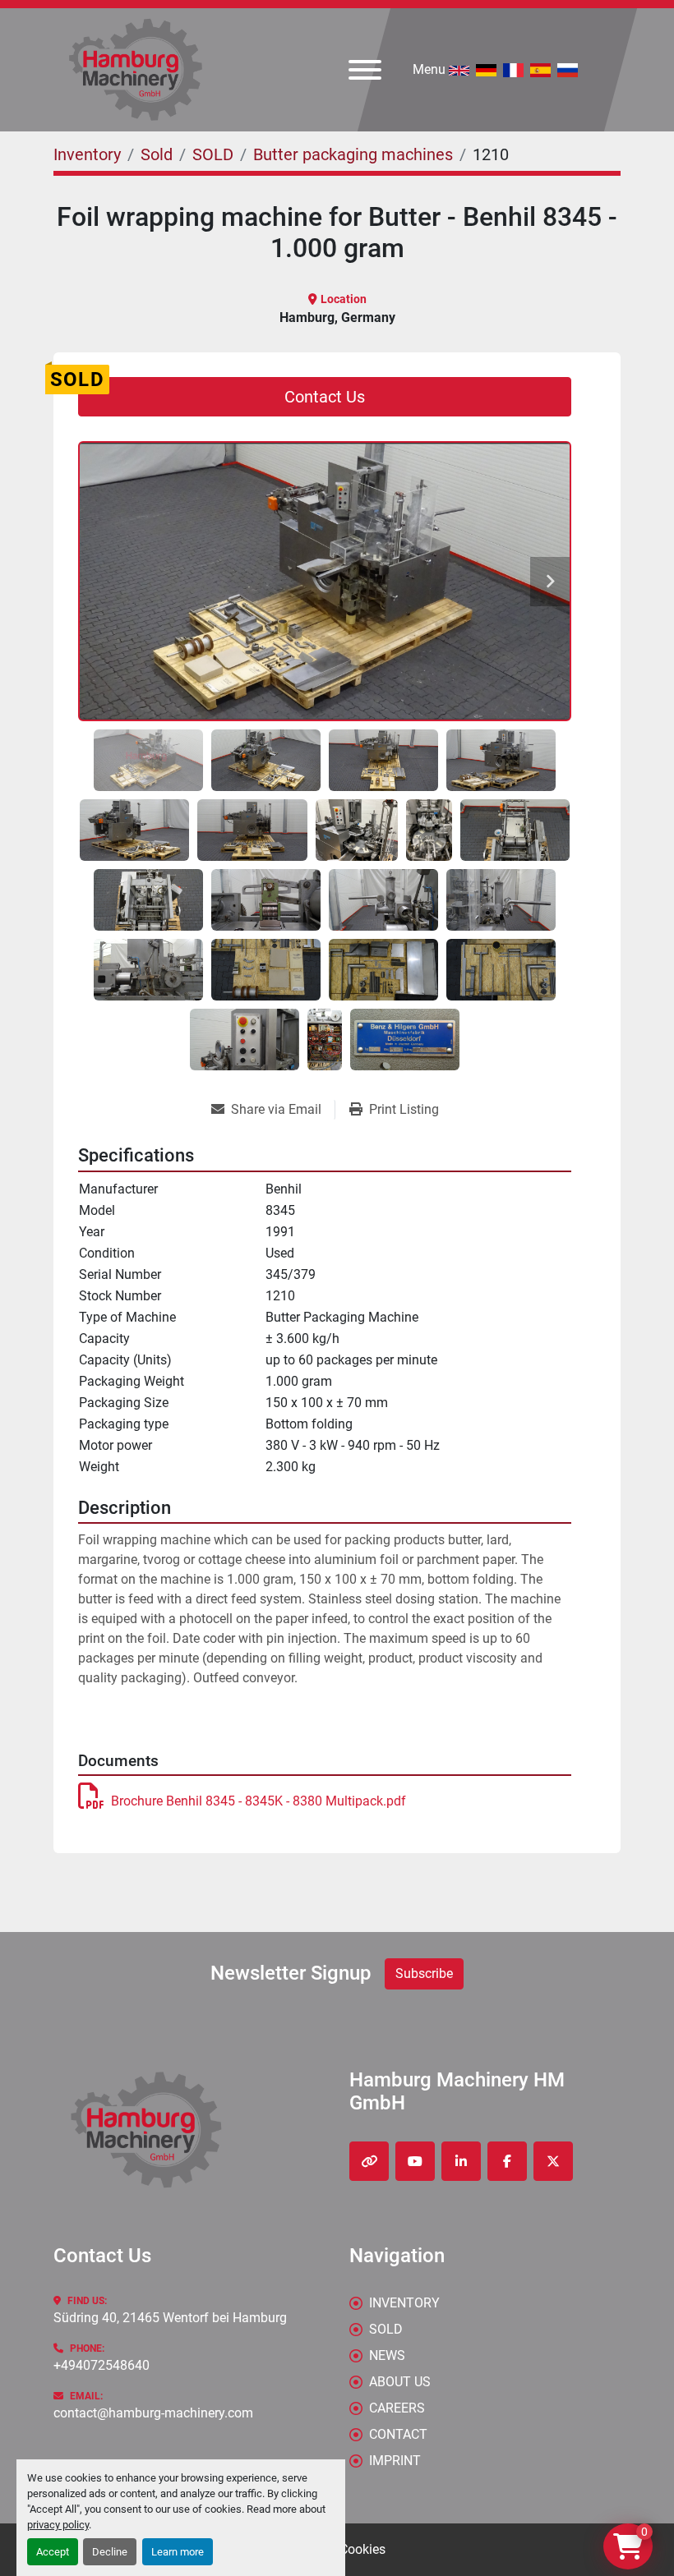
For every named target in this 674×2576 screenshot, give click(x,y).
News (387, 2355)
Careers (397, 2408)
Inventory (404, 2303)
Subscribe (424, 1973)
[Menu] (365, 70)
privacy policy (58, 2525)
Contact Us (325, 397)
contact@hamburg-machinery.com (153, 2413)
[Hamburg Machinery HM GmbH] (146, 2129)
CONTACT (398, 2434)
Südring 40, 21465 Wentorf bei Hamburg (170, 2318)
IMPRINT (395, 2461)
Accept (53, 2552)
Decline (110, 2552)
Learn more (178, 2552)
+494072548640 (102, 2365)
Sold (386, 2329)
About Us (400, 2382)
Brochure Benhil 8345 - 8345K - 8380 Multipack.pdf (259, 1801)
